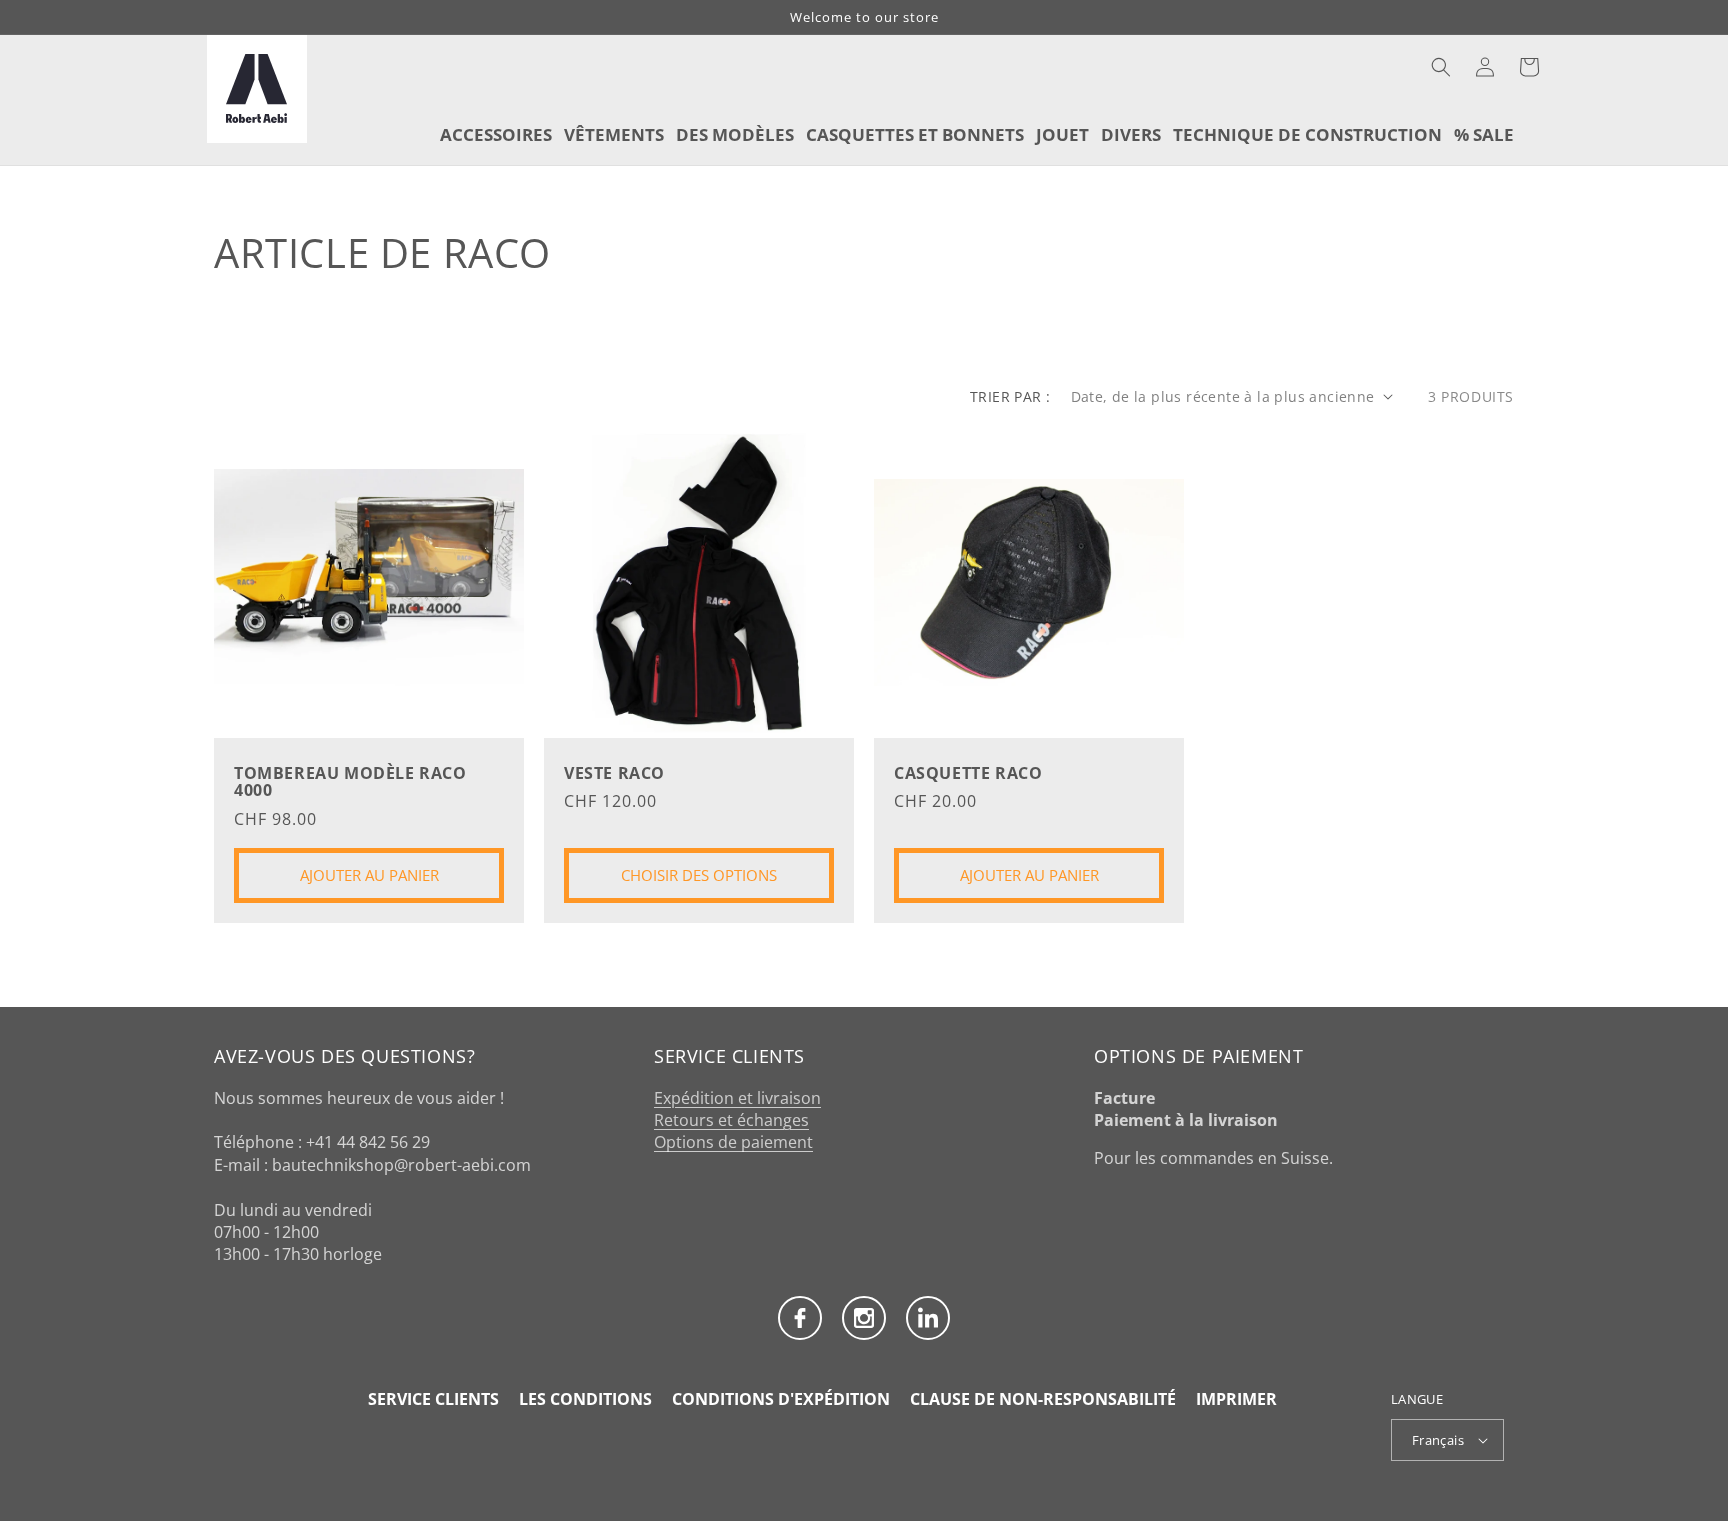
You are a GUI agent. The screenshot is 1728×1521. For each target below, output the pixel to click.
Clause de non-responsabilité (1043, 1399)
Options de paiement (733, 1142)
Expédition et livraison (737, 1098)
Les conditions (585, 1399)
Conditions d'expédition (781, 1399)
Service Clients (433, 1399)
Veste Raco (614, 774)
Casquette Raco (968, 774)
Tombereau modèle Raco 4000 (350, 782)
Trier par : (1010, 396)
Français (1438, 1440)
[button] (1441, 67)
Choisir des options (699, 875)
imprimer (1236, 1399)
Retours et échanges (731, 1120)
